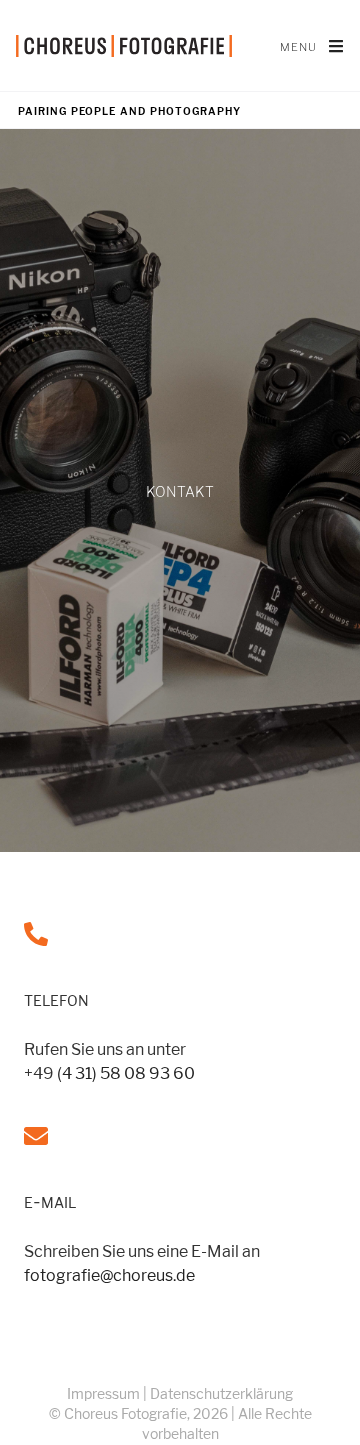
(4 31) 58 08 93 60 (126, 1073)
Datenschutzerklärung (221, 1393)
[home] (124, 46)
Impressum (103, 1393)
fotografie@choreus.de (109, 1275)
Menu (312, 45)
